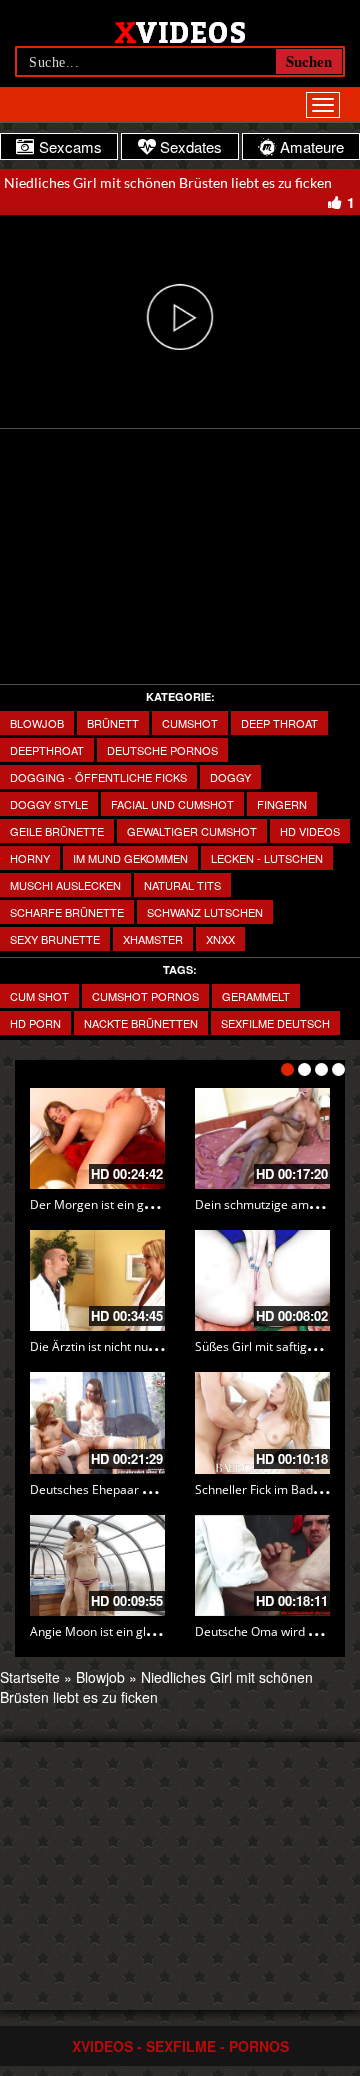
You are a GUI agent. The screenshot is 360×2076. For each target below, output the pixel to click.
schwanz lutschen (205, 912)
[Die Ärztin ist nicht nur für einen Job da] (97, 1280)
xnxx (220, 939)
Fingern (282, 804)
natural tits (182, 885)
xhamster (153, 939)
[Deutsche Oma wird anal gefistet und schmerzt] (262, 1565)
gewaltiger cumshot (192, 831)
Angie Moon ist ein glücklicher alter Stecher (150, 1631)
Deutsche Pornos (162, 750)
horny (30, 858)
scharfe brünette (67, 912)
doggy (230, 777)
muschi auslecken (65, 885)
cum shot (39, 996)
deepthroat (47, 750)
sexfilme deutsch (275, 1023)
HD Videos (310, 831)
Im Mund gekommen (130, 858)
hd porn (35, 1023)
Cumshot (190, 723)
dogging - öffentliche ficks (98, 777)
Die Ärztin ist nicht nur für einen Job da (136, 1346)
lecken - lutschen (267, 858)
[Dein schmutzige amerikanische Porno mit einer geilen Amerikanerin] (262, 1138)
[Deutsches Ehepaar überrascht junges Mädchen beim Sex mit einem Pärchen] (97, 1422)
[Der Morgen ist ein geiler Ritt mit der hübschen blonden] (97, 1138)
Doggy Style (49, 804)
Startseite (30, 1677)
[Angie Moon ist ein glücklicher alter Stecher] (97, 1565)
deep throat (279, 723)
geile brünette (57, 831)
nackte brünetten (141, 1023)
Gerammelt (256, 996)
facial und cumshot (172, 804)
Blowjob (37, 723)
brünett (113, 723)
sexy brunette (55, 939)
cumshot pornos (145, 996)
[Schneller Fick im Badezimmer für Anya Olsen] (262, 1422)
